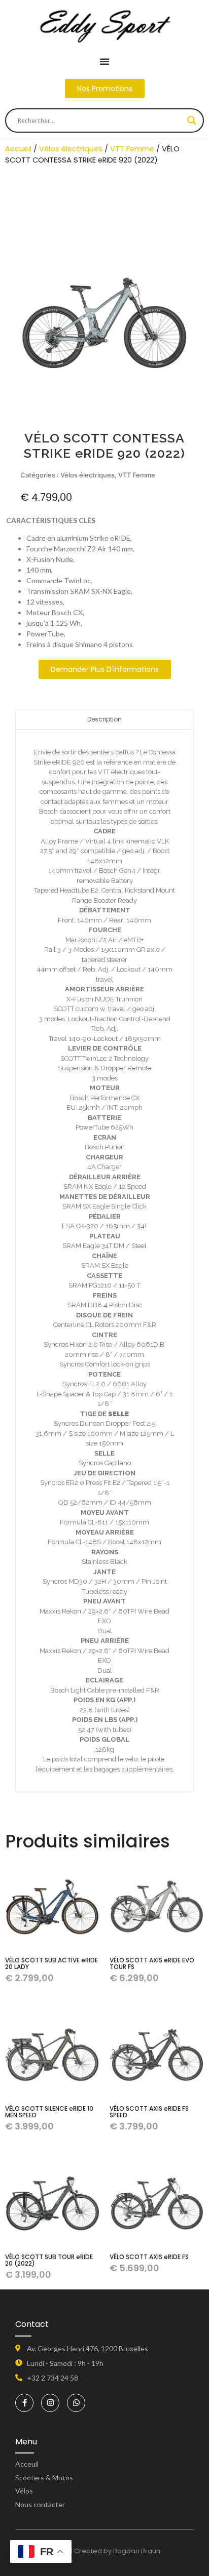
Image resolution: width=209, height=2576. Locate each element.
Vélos (24, 2491)
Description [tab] (104, 719)
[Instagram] (50, 2403)
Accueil (18, 149)
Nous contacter (40, 2504)
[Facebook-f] (24, 2403)
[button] (104, 61)
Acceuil (27, 2464)
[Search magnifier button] (192, 120)
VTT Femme (132, 149)
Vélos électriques (71, 149)
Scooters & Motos (44, 2478)
